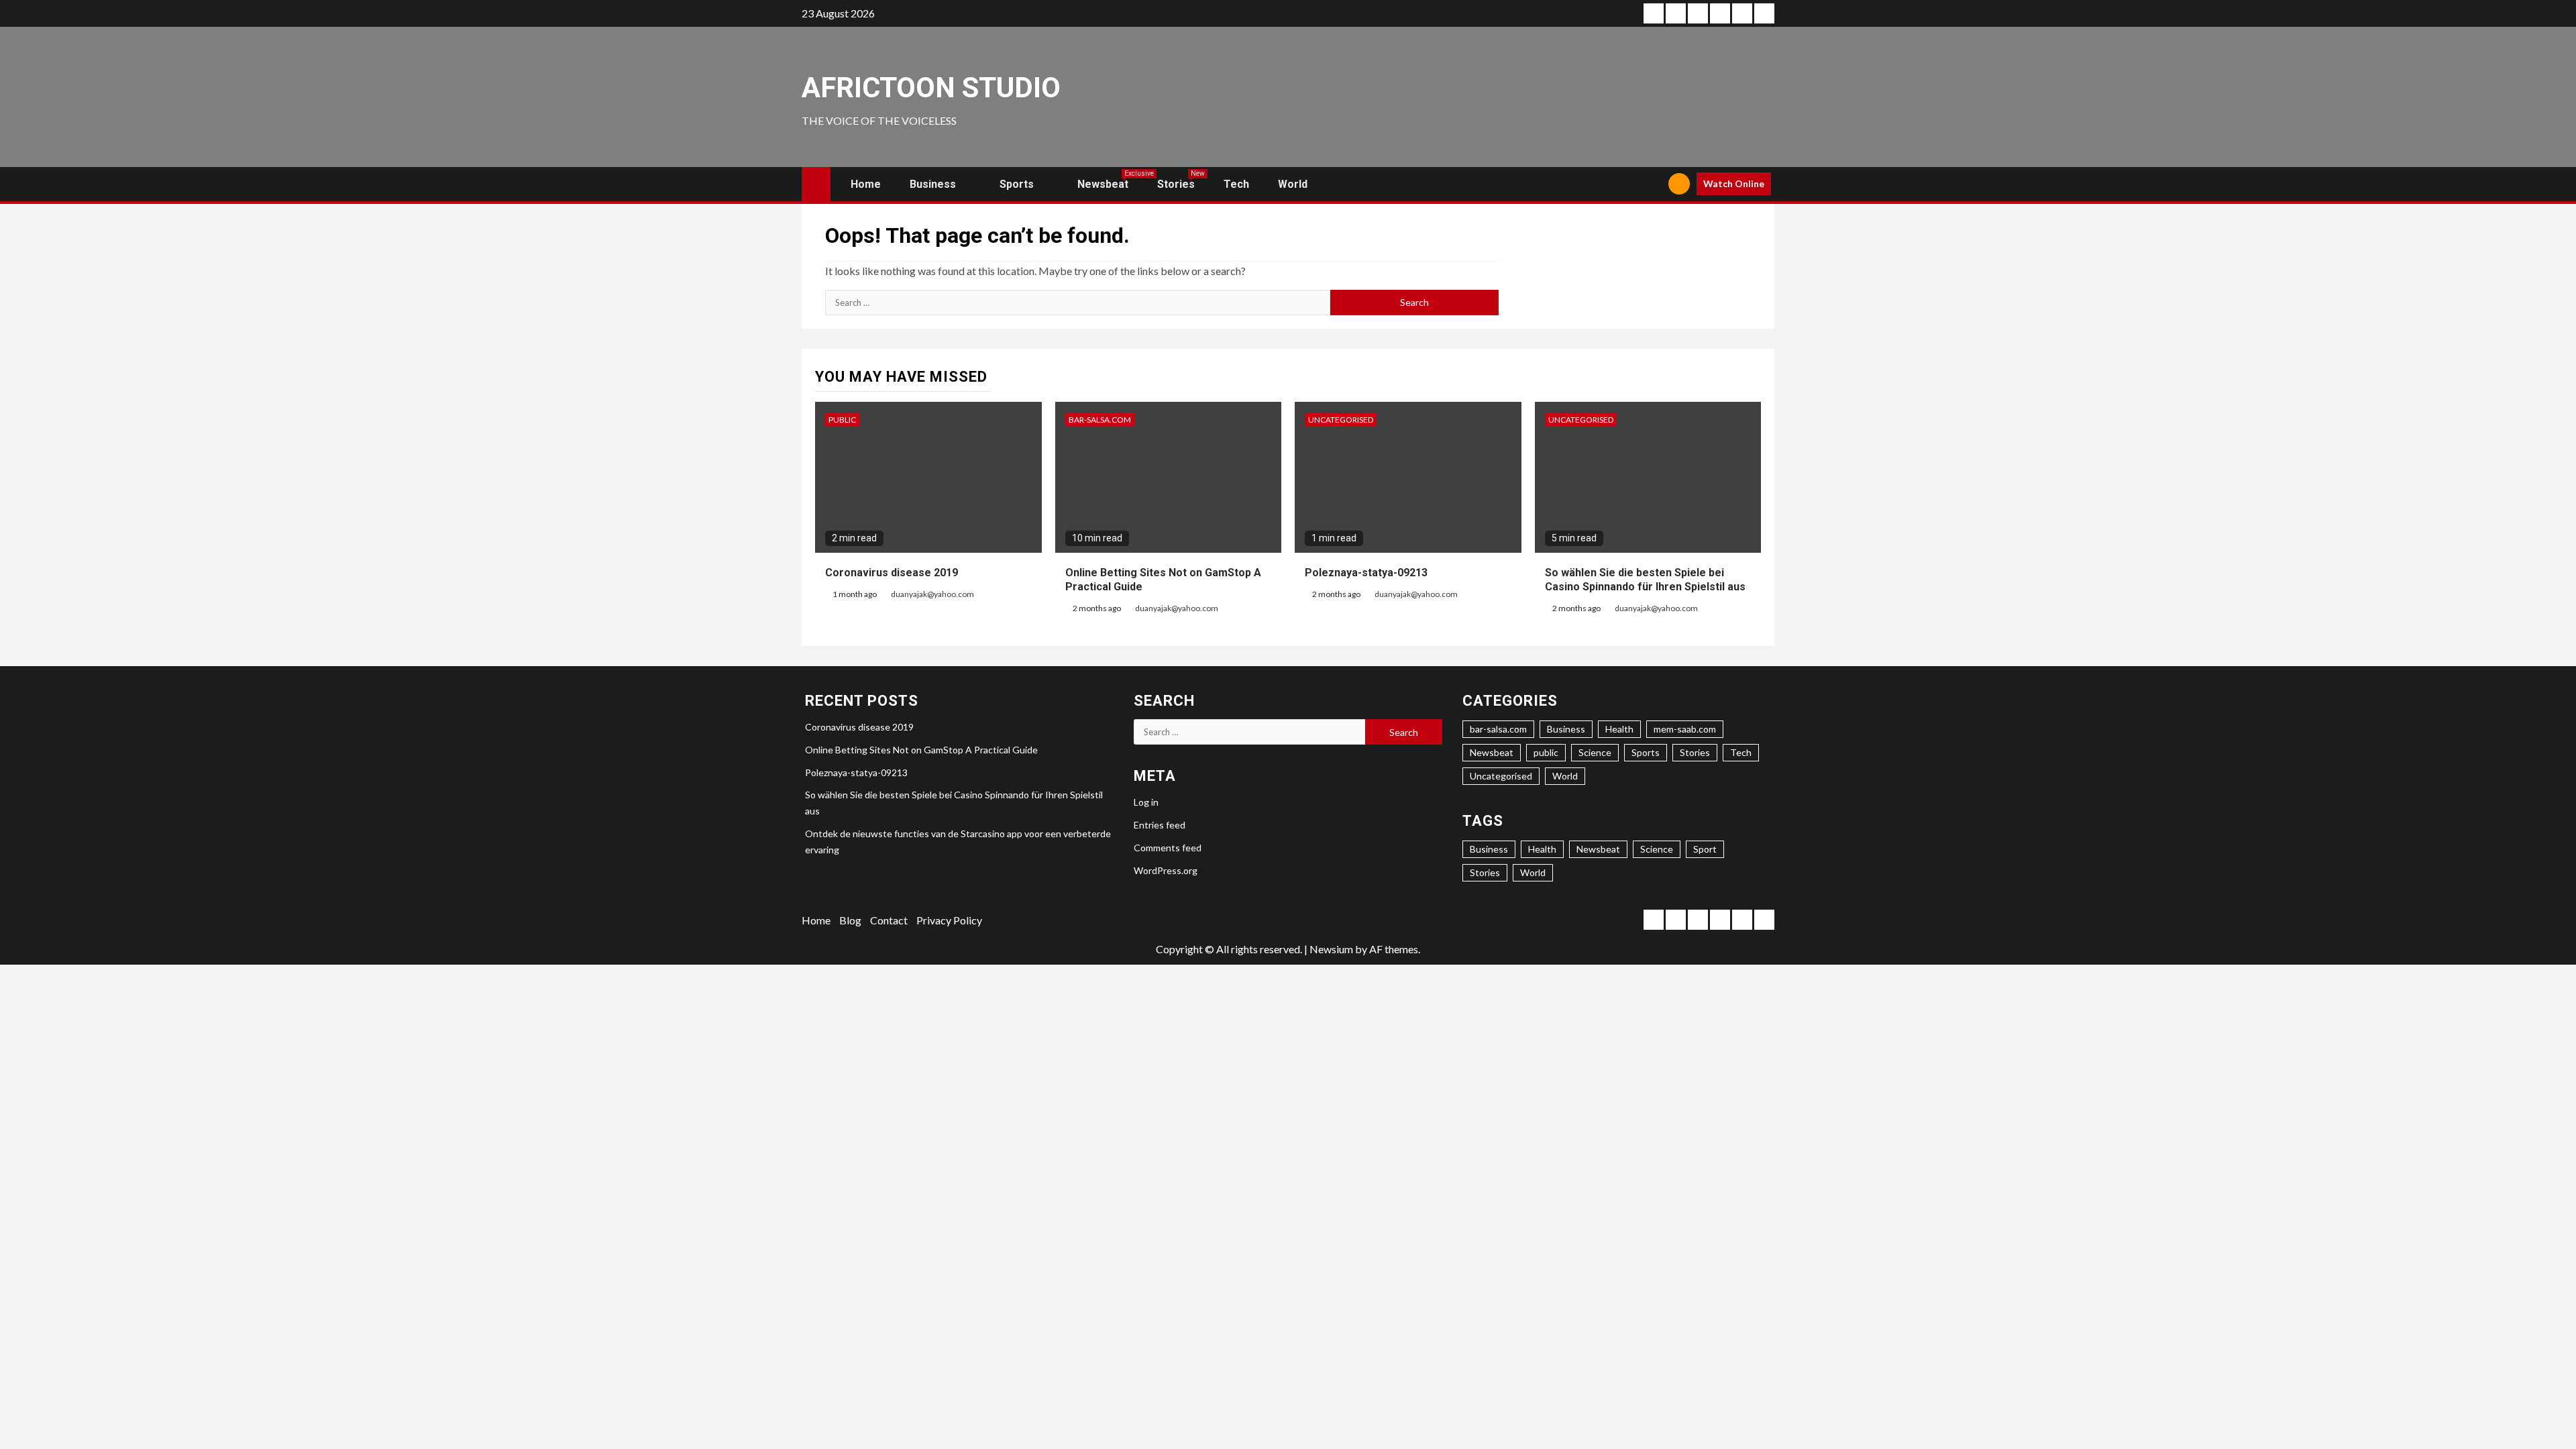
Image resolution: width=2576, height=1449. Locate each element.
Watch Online (1734, 183)
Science (1595, 752)
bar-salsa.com (1100, 420)
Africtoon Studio (931, 88)
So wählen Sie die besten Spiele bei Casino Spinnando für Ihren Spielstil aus (1645, 580)
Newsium (1331, 949)
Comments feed (1168, 848)
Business (933, 184)
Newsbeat (1103, 184)
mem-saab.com (1685, 729)
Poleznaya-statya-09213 (1366, 573)
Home (866, 184)
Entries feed (1160, 825)
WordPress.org (1166, 870)
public (842, 420)
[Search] (1653, 184)
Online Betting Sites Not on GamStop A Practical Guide (921, 750)
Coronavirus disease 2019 (892, 573)
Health (1619, 729)
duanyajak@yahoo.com (932, 594)
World (1293, 184)
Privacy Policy (949, 920)
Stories (1176, 184)
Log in (1146, 802)
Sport (1705, 849)
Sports (1017, 184)
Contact (889, 920)
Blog (850, 920)
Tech (1236, 184)
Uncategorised (1341, 420)
